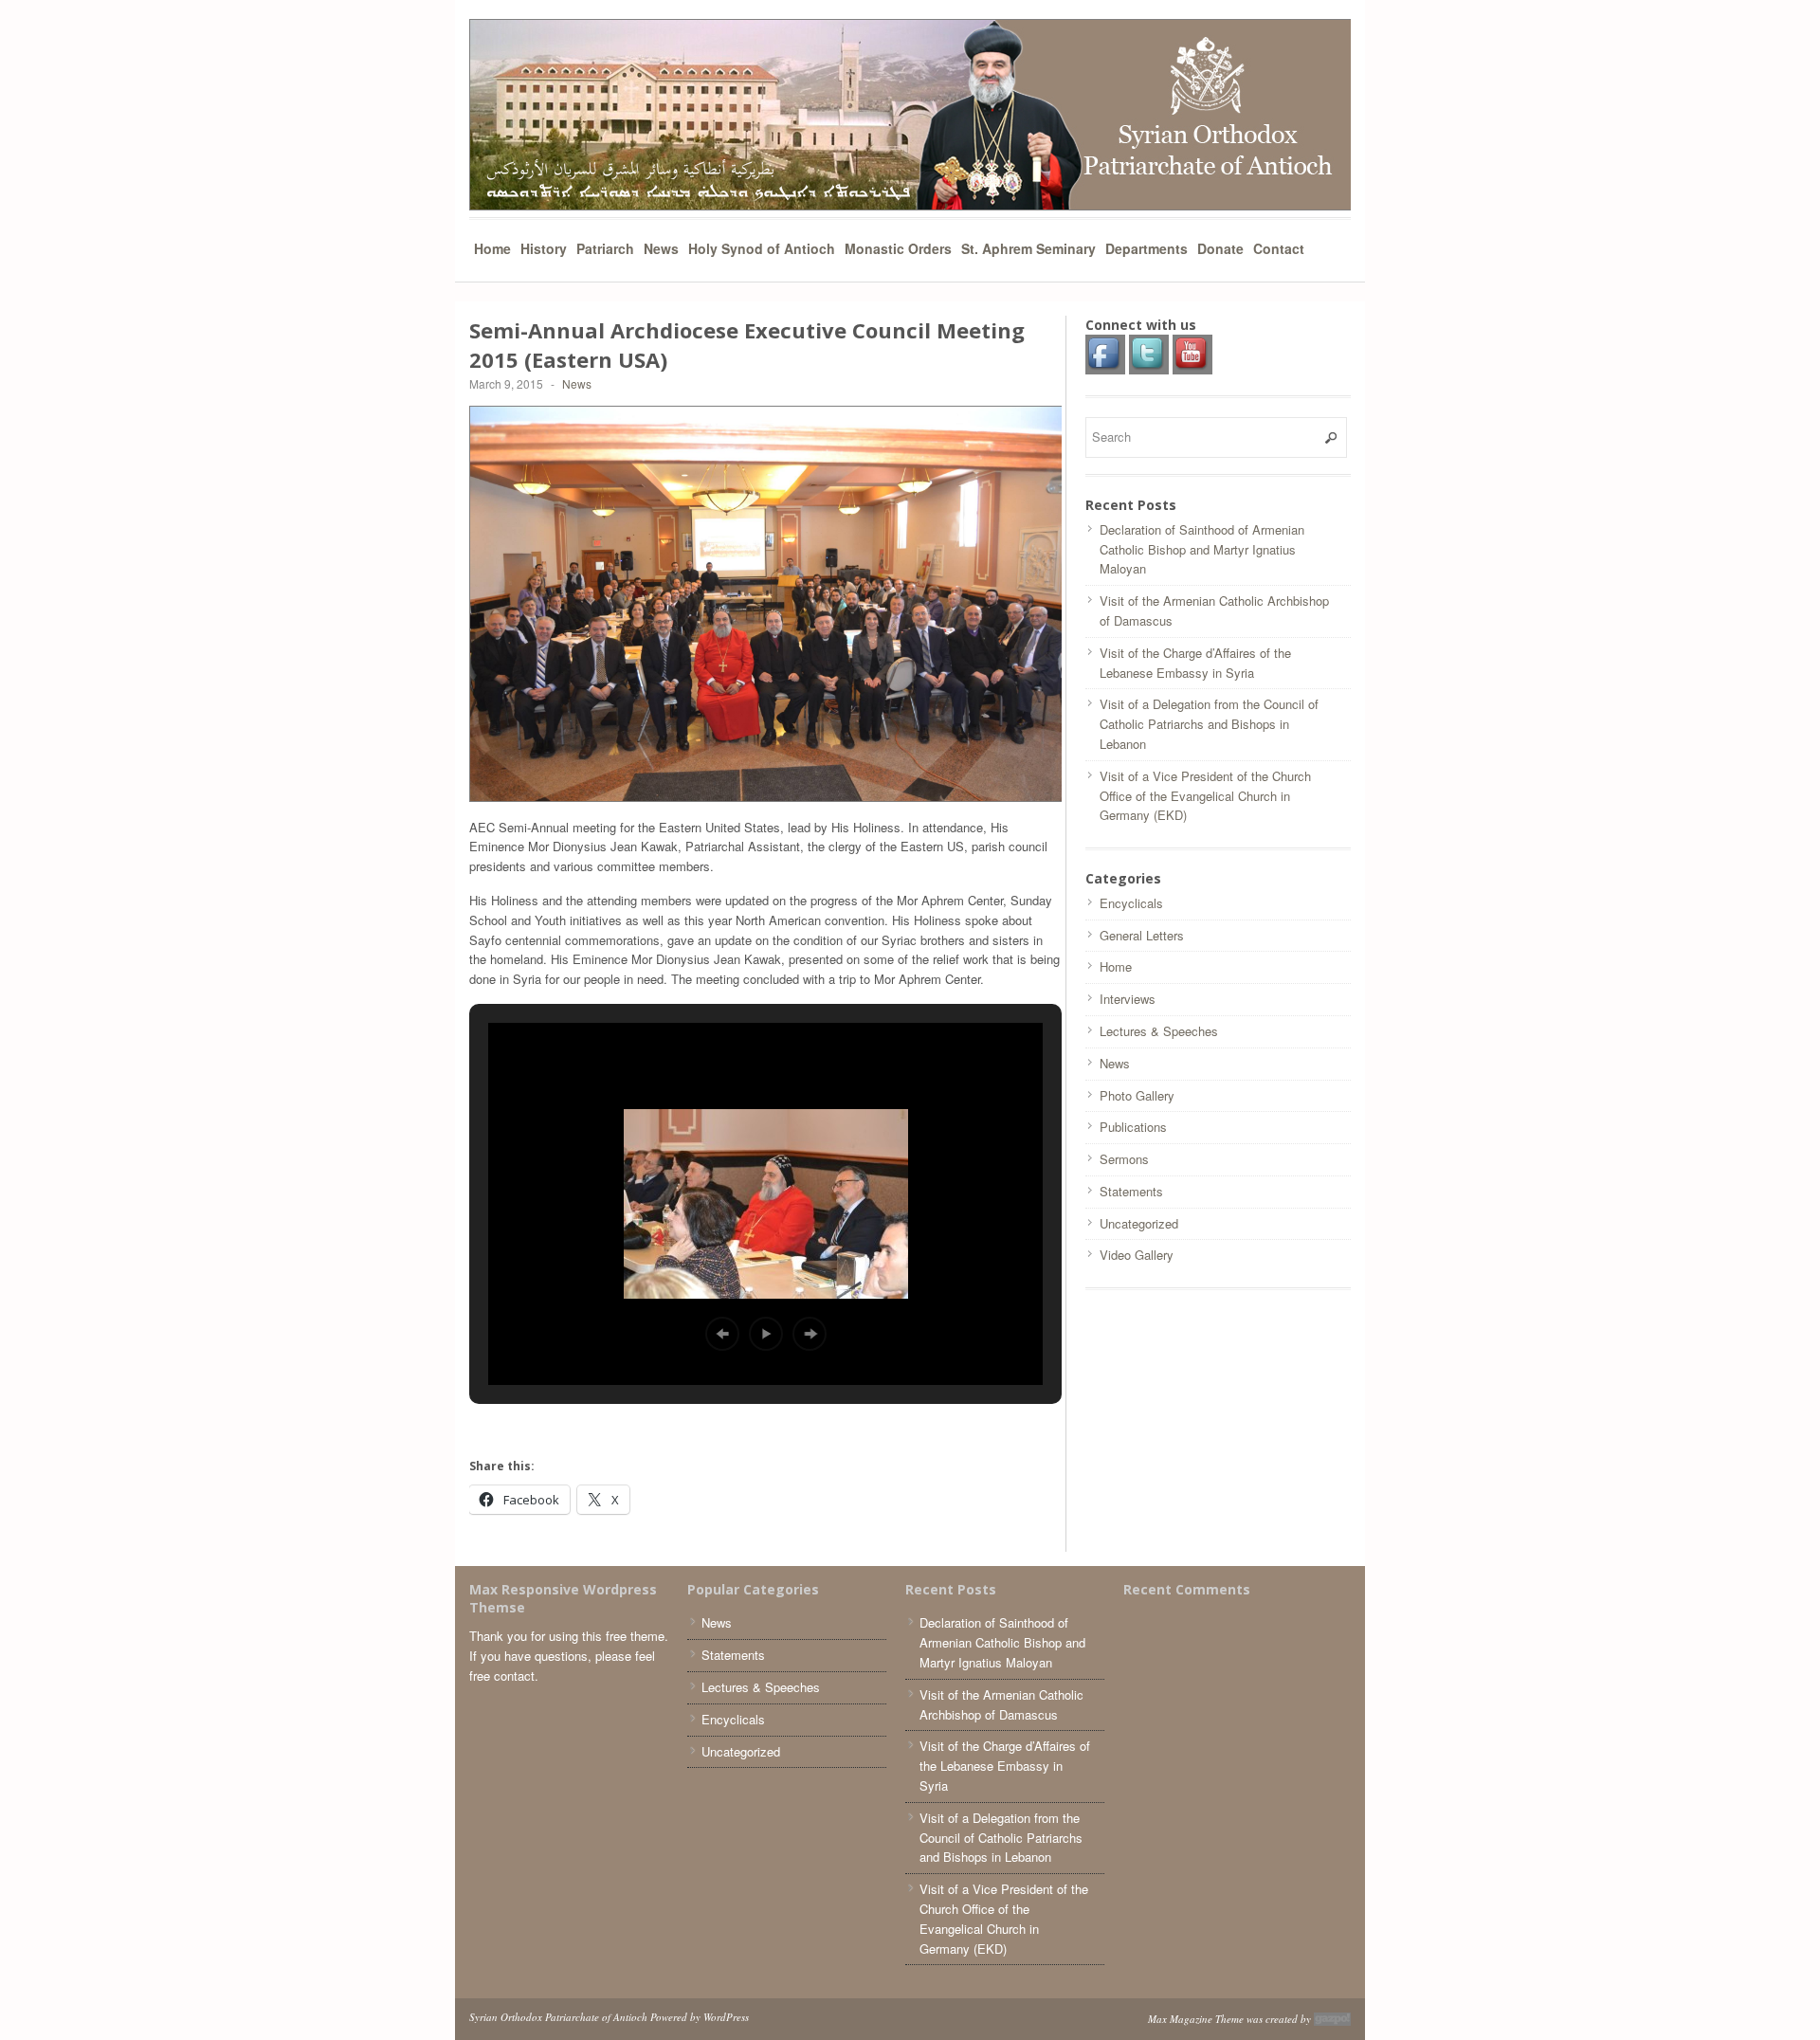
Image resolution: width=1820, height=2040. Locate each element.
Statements (1131, 1191)
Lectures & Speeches (1159, 1031)
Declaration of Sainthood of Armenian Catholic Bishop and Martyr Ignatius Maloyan (1202, 549)
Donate (1220, 248)
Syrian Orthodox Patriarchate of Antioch (558, 2017)
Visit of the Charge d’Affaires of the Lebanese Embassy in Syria (1195, 663)
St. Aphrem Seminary (1028, 248)
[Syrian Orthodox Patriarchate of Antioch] (910, 115)
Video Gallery (1137, 1255)
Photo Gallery (1137, 1095)
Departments (1147, 248)
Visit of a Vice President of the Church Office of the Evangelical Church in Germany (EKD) (1205, 796)
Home (492, 248)
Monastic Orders (898, 248)
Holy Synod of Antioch (762, 248)
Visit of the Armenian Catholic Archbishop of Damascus (1001, 1704)
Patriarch (605, 248)
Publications (1133, 1127)
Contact (1279, 248)
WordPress (726, 2017)
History (544, 248)
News (661, 248)
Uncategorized (1139, 1223)
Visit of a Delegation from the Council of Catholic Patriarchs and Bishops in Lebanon (1209, 724)
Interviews (1128, 999)
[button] (722, 1334)
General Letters (1142, 935)
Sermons (1124, 1159)
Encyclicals (1131, 903)
